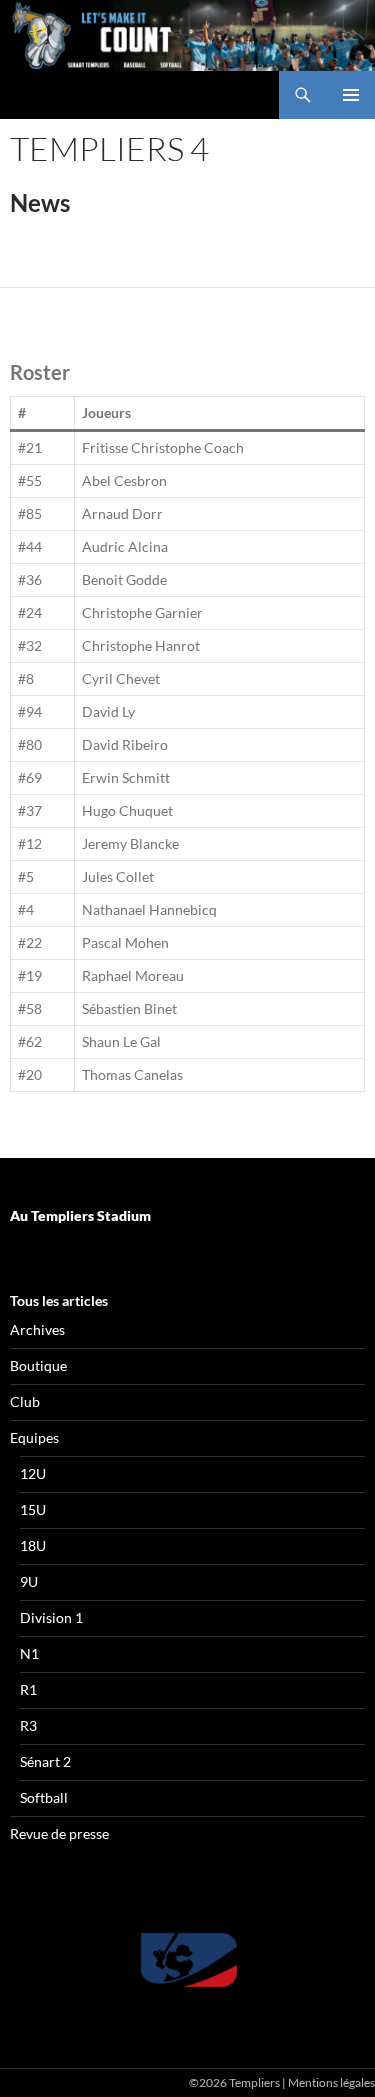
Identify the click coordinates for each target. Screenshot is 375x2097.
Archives (37, 1329)
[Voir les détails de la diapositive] (188, 1960)
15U (33, 1509)
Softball (44, 1797)
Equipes (34, 1437)
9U (29, 1581)
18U (33, 1545)
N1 (29, 1653)
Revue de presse (59, 1833)
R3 (28, 1725)
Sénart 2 (45, 1761)
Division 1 (51, 1617)
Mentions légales (331, 2082)
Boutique (38, 1365)
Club (25, 1401)
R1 (28, 1689)
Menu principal (351, 95)
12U (33, 1473)
